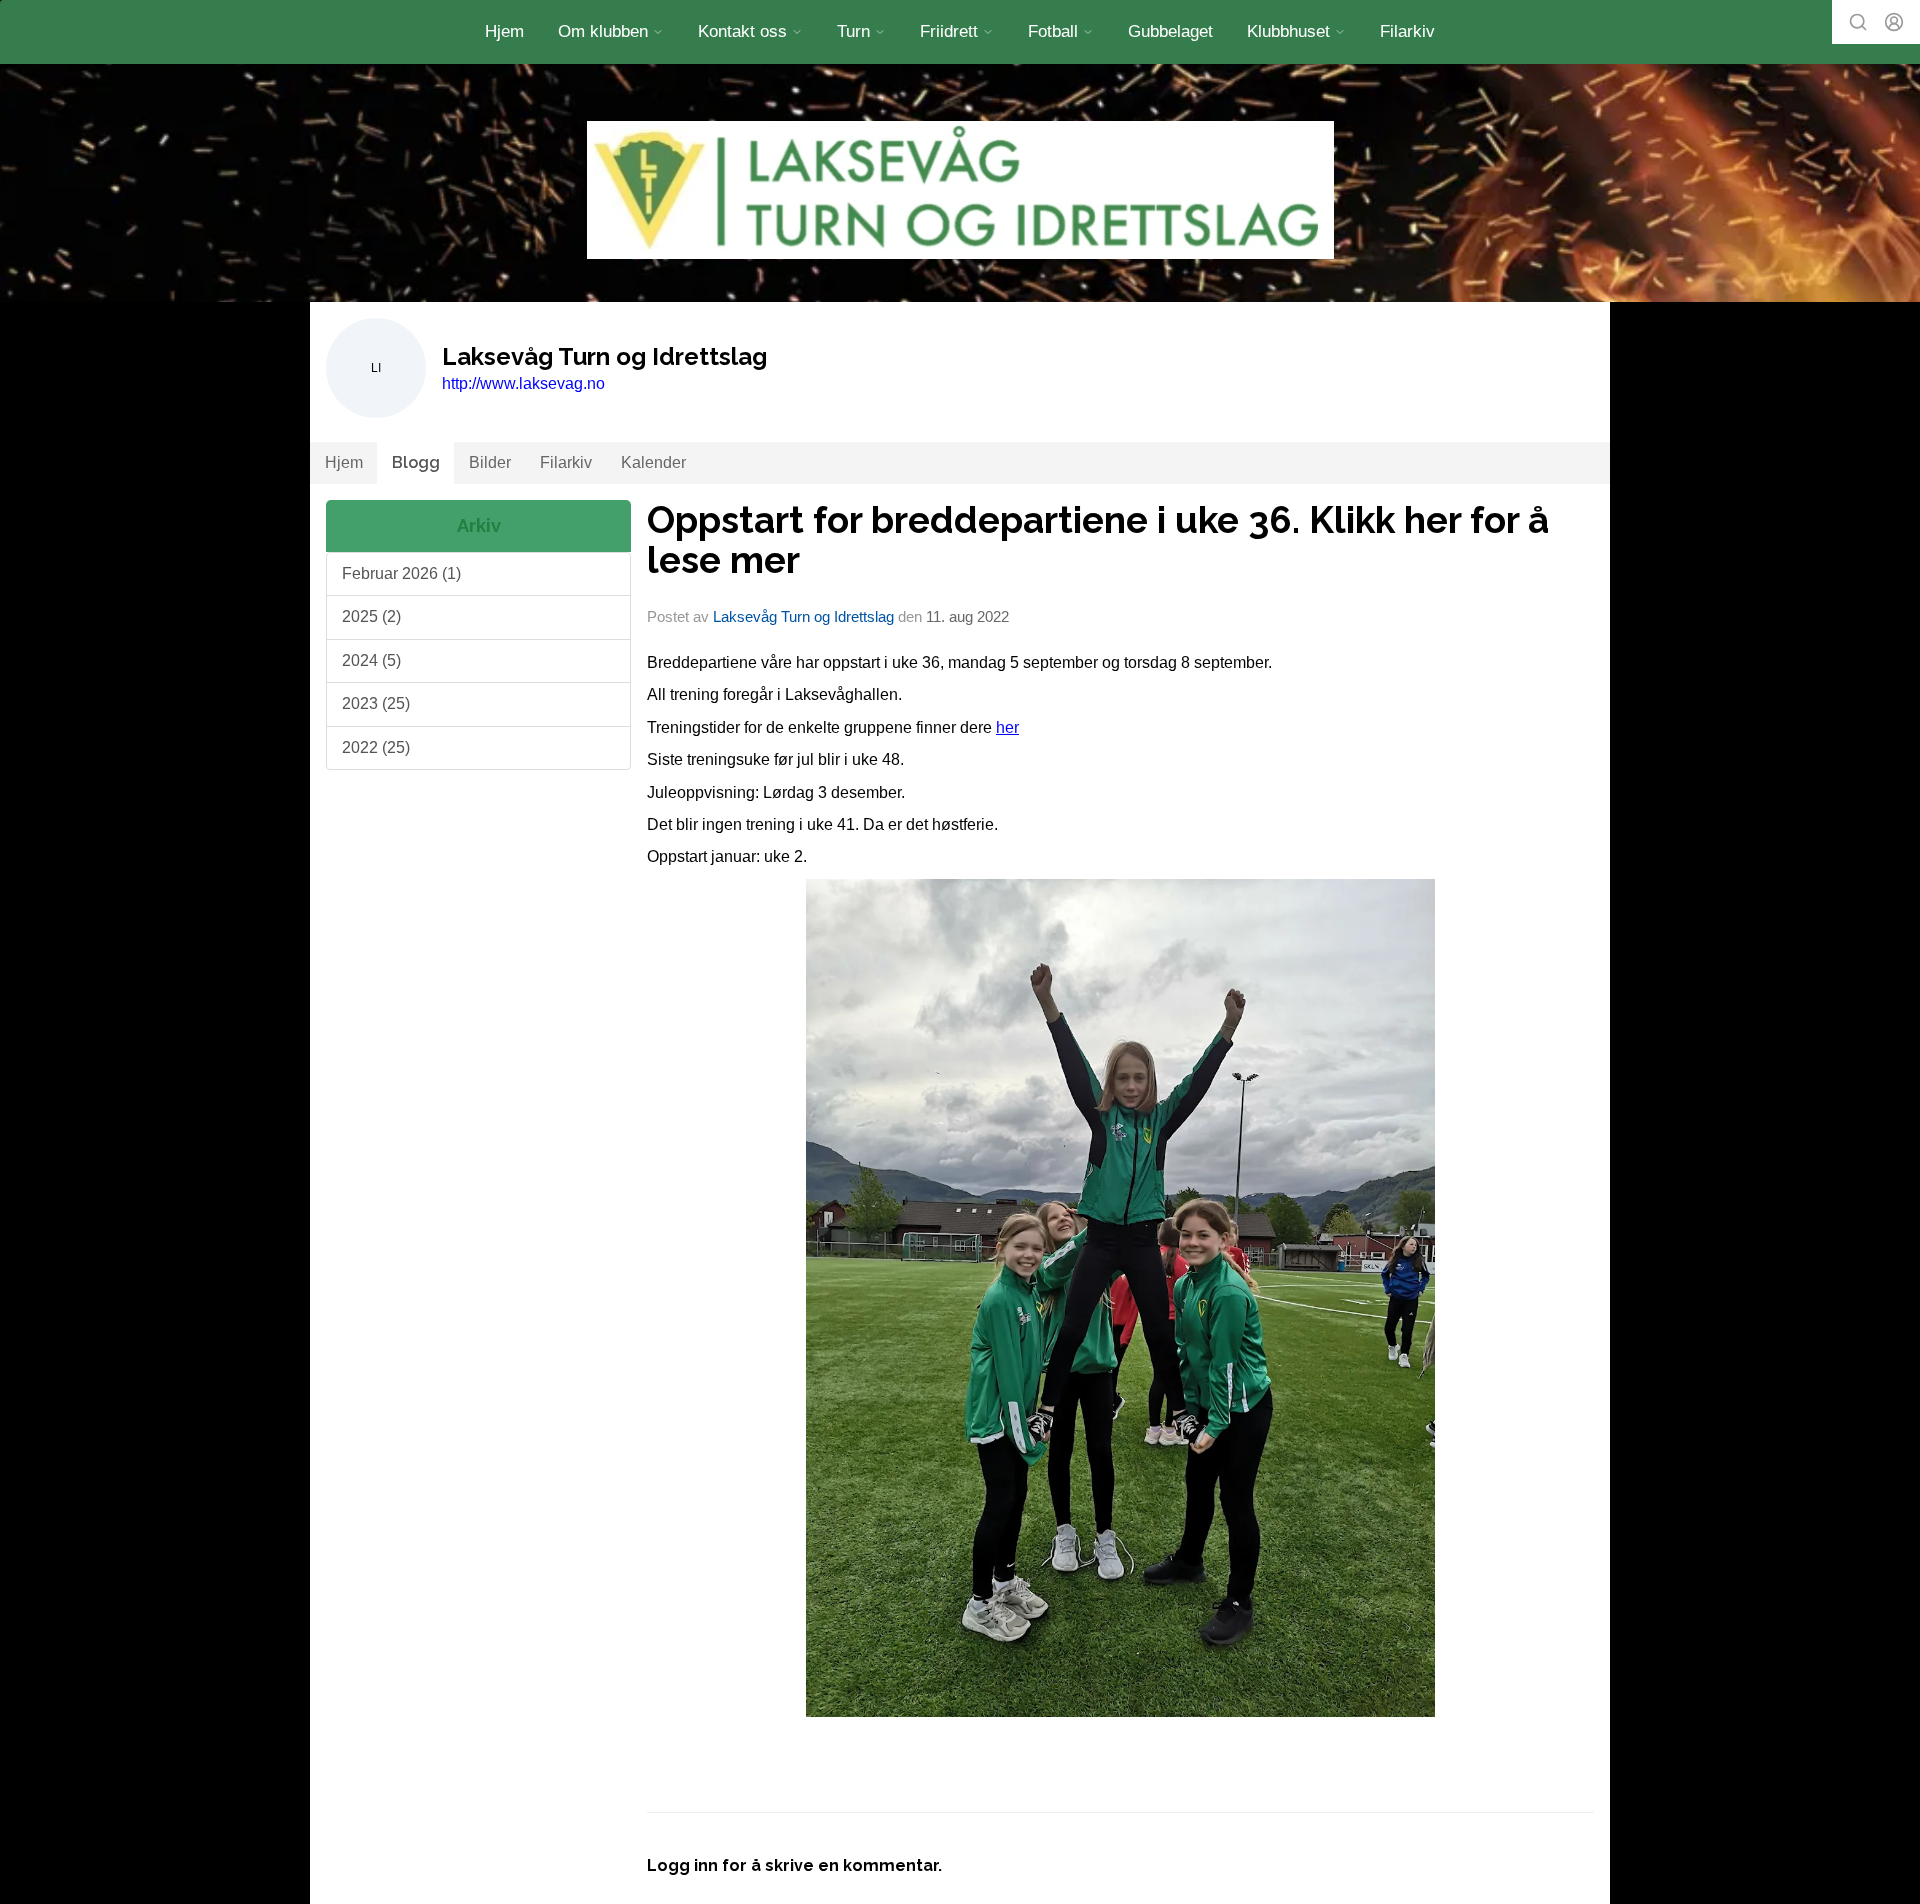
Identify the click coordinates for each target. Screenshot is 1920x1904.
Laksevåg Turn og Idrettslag (803, 616)
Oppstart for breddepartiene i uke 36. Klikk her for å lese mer (1098, 540)
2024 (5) (371, 660)
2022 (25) (376, 747)
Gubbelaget (1170, 31)
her (1007, 727)
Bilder (490, 462)
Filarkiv (1407, 31)
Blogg (416, 462)
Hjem (504, 31)
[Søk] (1858, 22)
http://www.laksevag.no (523, 383)
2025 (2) (371, 616)
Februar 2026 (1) (401, 573)
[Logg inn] (1894, 22)
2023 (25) (376, 703)
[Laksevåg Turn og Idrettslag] (960, 190)
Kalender (653, 462)
